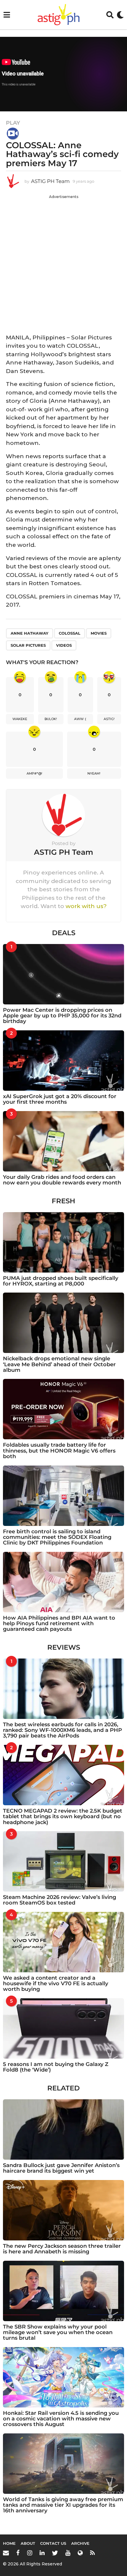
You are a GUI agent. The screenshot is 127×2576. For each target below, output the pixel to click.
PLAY (13, 123)
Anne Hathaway (30, 633)
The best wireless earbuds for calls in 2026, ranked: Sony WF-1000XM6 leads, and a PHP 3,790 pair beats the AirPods (62, 1730)
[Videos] (13, 133)
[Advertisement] (63, 263)
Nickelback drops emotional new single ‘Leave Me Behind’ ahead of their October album (59, 1364)
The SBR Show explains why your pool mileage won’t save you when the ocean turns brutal (58, 2332)
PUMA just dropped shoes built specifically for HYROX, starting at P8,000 (61, 1281)
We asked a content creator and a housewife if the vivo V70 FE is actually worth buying (56, 1984)
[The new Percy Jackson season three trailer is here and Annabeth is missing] (63, 2210)
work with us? (86, 906)
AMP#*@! (34, 773)
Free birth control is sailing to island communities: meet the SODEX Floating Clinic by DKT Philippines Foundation (57, 1537)
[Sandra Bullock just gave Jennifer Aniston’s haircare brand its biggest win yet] (63, 2129)
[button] (7, 15)
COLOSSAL (70, 633)
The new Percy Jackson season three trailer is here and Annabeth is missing (62, 2249)
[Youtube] (68, 2553)
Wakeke (20, 719)
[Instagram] (30, 2553)
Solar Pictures (28, 645)
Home (9, 2543)
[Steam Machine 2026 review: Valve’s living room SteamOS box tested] (63, 1861)
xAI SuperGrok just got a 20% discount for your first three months (60, 1099)
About (28, 2543)
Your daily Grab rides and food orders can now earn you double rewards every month (62, 1180)
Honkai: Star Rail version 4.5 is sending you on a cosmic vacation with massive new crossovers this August (61, 2419)
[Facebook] (18, 2553)
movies (99, 633)
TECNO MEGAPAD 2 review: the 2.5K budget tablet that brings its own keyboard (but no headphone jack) (63, 1817)
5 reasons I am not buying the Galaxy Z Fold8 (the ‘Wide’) (56, 2067)
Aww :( (80, 719)
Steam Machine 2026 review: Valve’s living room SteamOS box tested (60, 1900)
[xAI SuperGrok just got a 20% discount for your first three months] (63, 1061)
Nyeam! (94, 773)
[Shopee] (80, 2553)
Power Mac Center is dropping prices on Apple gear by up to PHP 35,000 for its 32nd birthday (62, 1016)
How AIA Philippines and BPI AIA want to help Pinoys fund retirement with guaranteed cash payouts (59, 1624)
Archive (80, 2543)
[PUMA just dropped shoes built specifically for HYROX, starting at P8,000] (63, 1242)
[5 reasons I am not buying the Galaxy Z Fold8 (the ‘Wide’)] (63, 2028)
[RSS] (92, 2553)
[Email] (6, 2553)
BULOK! (51, 719)
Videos (64, 645)
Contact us (53, 2543)
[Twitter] (55, 2553)
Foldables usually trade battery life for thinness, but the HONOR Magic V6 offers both (59, 1451)
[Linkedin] (42, 2553)
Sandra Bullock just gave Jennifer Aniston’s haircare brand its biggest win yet (61, 2168)
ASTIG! (109, 719)
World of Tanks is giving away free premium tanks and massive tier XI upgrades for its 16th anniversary (63, 2505)
